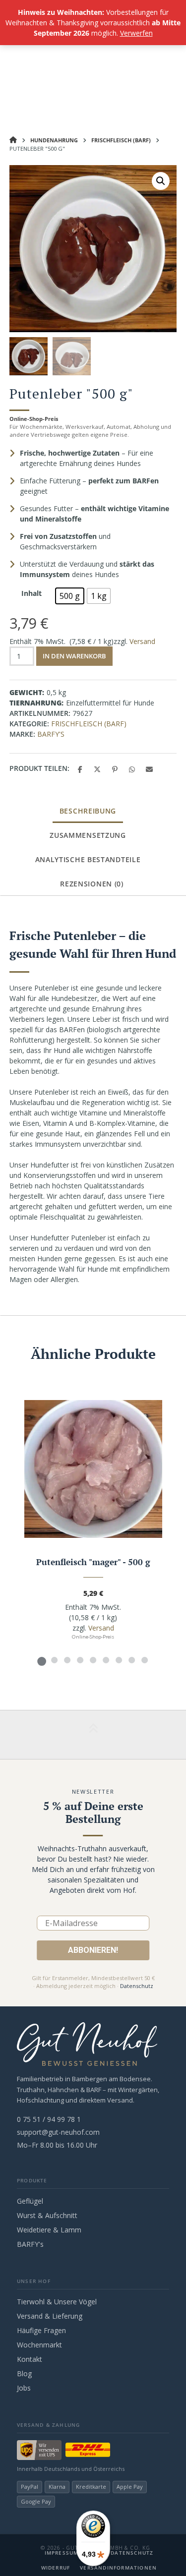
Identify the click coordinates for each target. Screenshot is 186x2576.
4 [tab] (80, 1660)
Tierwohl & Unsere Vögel (57, 2302)
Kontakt (30, 2359)
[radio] (70, 596)
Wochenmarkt (39, 2345)
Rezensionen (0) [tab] (92, 884)
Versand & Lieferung (50, 2316)
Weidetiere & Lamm (49, 2230)
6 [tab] (106, 1660)
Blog (24, 2373)
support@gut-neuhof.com (58, 2132)
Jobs (24, 2388)
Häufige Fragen (41, 2330)
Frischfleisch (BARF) (121, 140)
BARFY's (51, 734)
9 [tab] (145, 1660)
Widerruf (56, 2568)
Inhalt (31, 593)
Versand (142, 641)
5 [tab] (93, 1660)
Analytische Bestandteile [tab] (88, 859)
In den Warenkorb (74, 656)
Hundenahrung (54, 140)
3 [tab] (67, 1660)
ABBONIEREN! (93, 1950)
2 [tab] (55, 1660)
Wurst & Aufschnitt (47, 2215)
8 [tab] (132, 1660)
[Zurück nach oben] (93, 1735)
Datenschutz (137, 1986)
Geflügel (30, 2201)
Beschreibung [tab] (88, 811)
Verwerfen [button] (136, 33)
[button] (161, 181)
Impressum (62, 2553)
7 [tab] (119, 1660)
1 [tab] (42, 1660)
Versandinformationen (118, 2568)
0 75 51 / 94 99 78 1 (49, 2119)
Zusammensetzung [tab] (88, 835)
